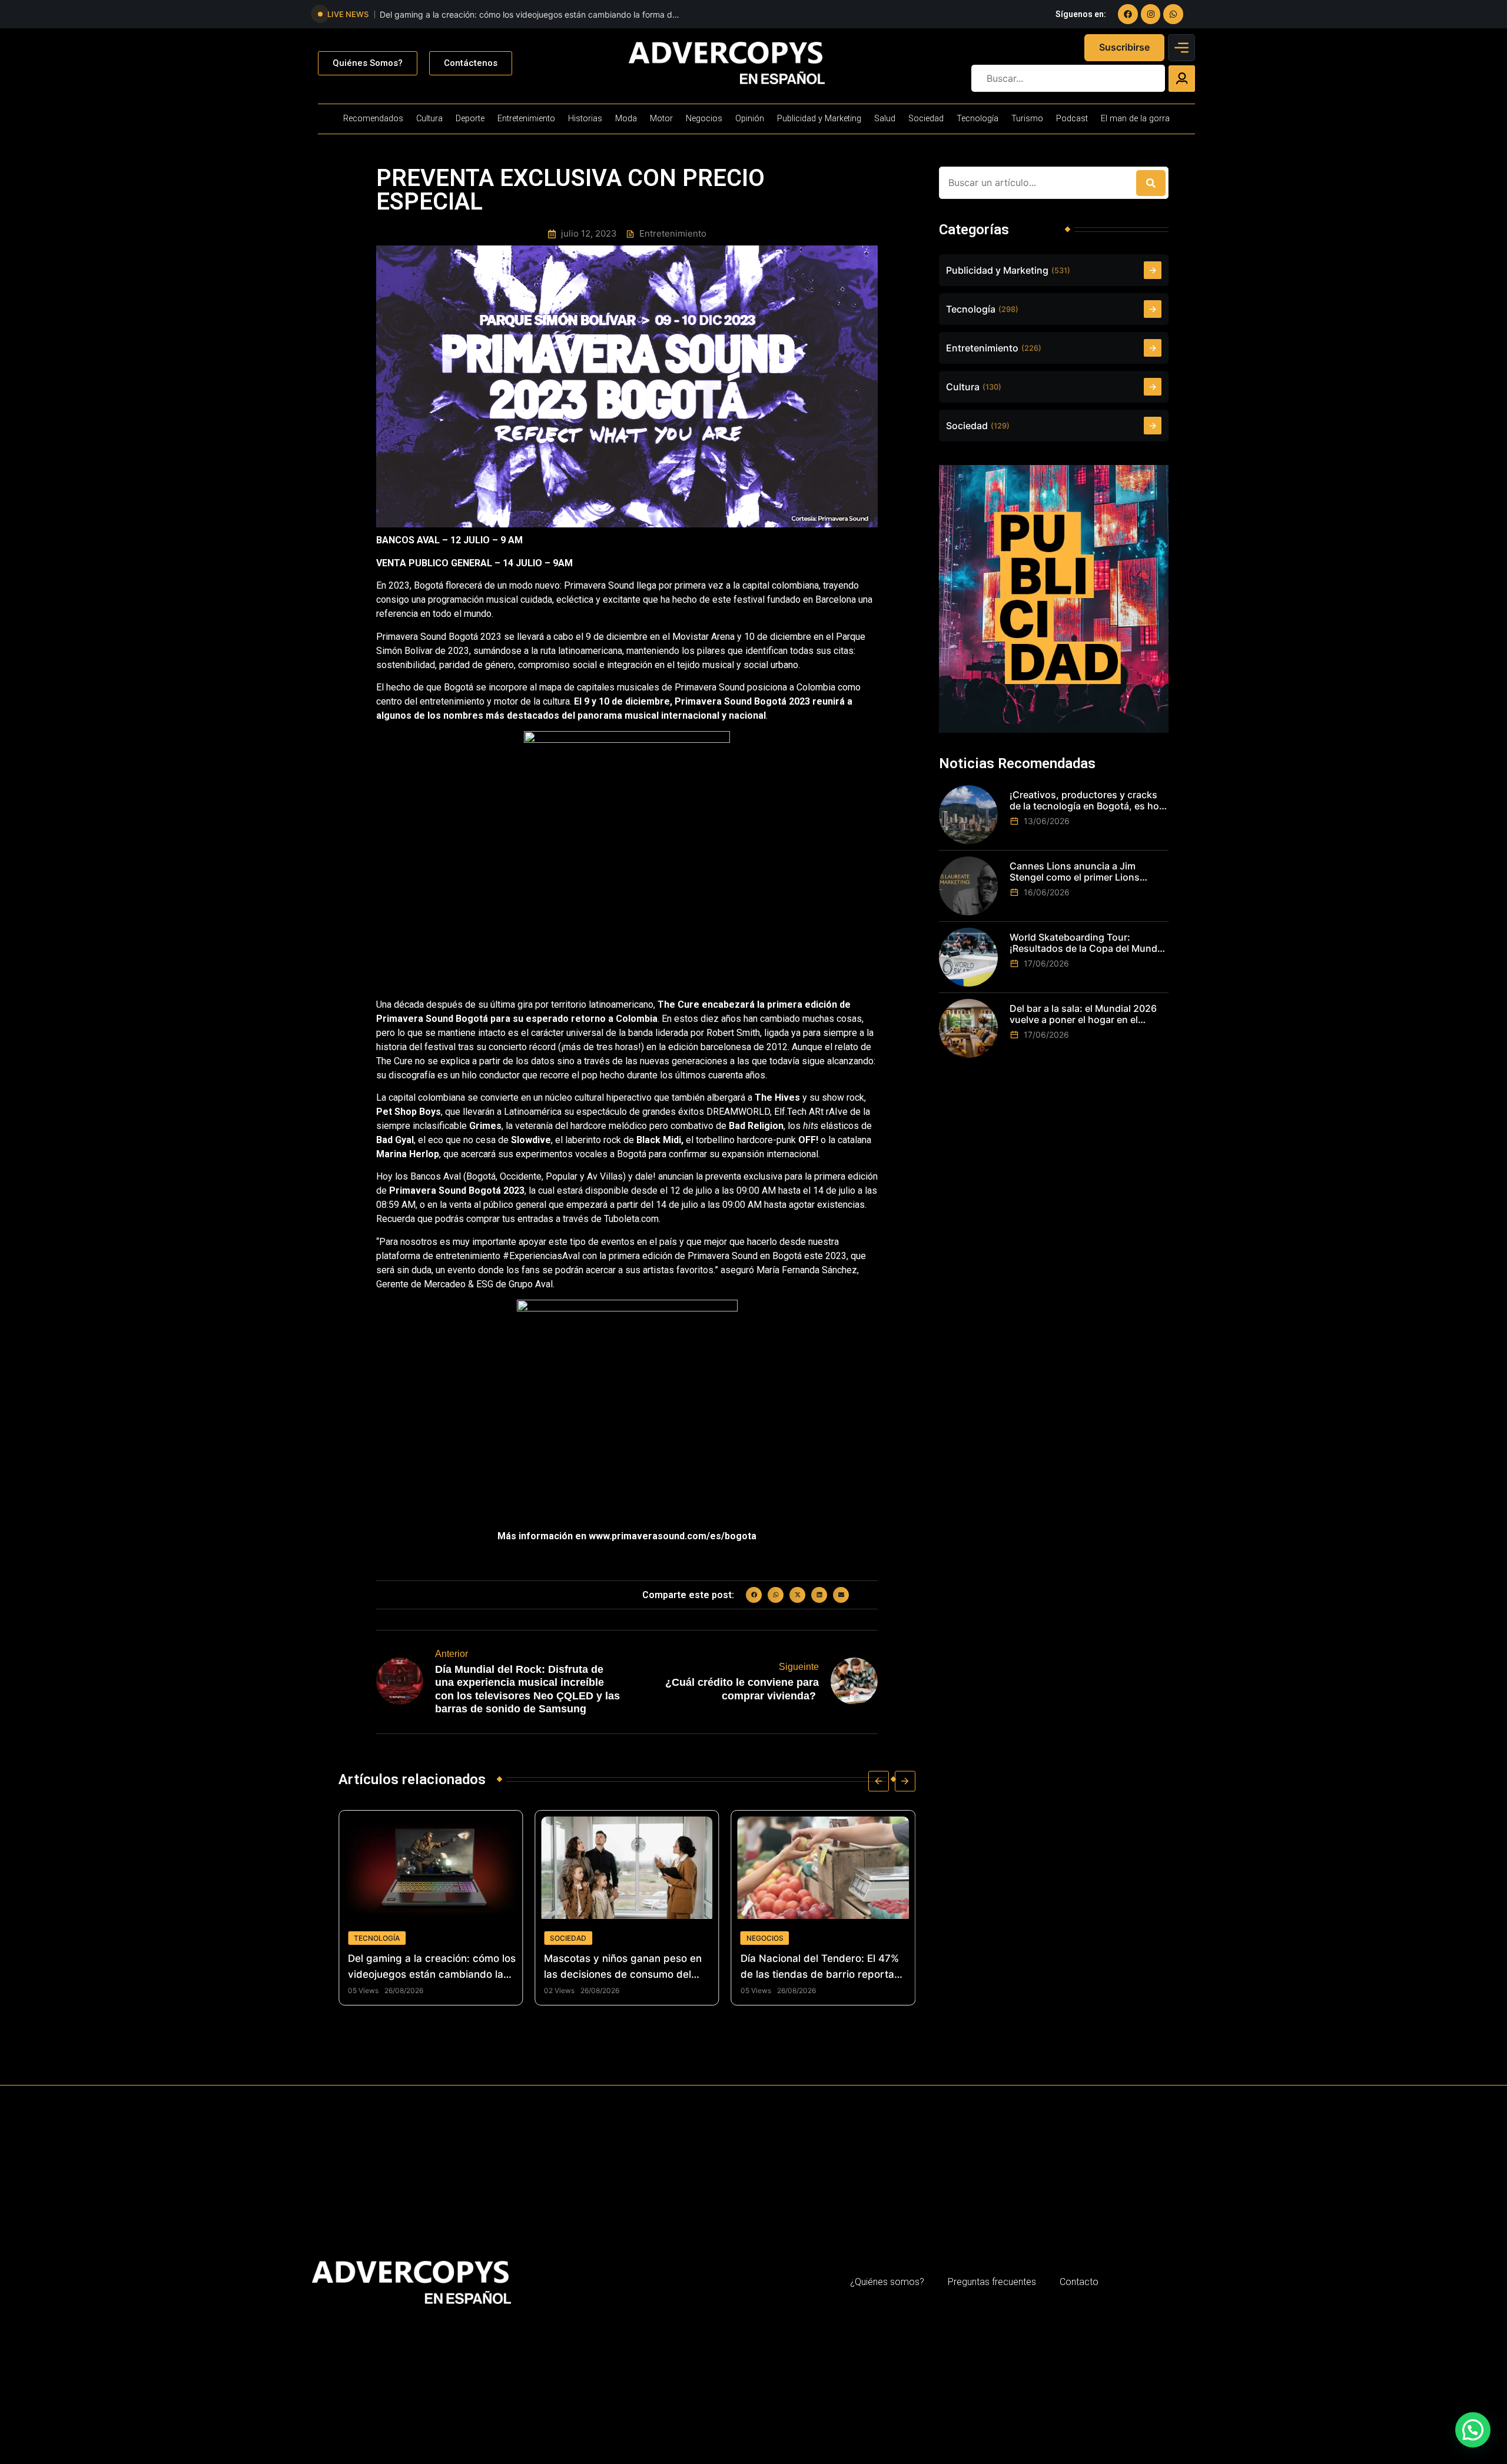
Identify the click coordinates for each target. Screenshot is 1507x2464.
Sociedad (926, 119)
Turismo (1027, 119)
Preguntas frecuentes (992, 2282)
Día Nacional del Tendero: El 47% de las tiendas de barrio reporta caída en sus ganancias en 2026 (623, 1967)
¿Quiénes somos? (887, 2282)
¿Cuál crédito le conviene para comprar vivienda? (742, 1689)
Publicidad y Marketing (819, 119)
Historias (585, 119)
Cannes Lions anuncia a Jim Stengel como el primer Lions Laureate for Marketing (1075, 872)
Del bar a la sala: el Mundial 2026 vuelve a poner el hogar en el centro (1083, 1014)
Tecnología (977, 119)
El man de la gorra (1135, 119)
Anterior (452, 1654)
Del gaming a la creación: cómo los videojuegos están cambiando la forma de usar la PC (528, 15)
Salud (885, 119)
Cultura (429, 119)
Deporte (470, 119)
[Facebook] (1128, 14)
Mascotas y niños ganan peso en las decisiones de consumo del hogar (427, 1967)
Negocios (704, 119)
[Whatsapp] (1173, 14)
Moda (626, 119)
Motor (661, 119)
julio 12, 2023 (589, 234)
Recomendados (373, 119)
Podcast (1072, 119)
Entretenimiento (526, 119)
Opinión (750, 119)
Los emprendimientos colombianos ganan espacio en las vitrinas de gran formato (824, 1967)
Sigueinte (799, 1667)
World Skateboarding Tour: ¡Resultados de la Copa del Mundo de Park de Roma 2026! (1086, 943)
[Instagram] (1151, 14)
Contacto (1079, 2282)
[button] (754, 1595)
